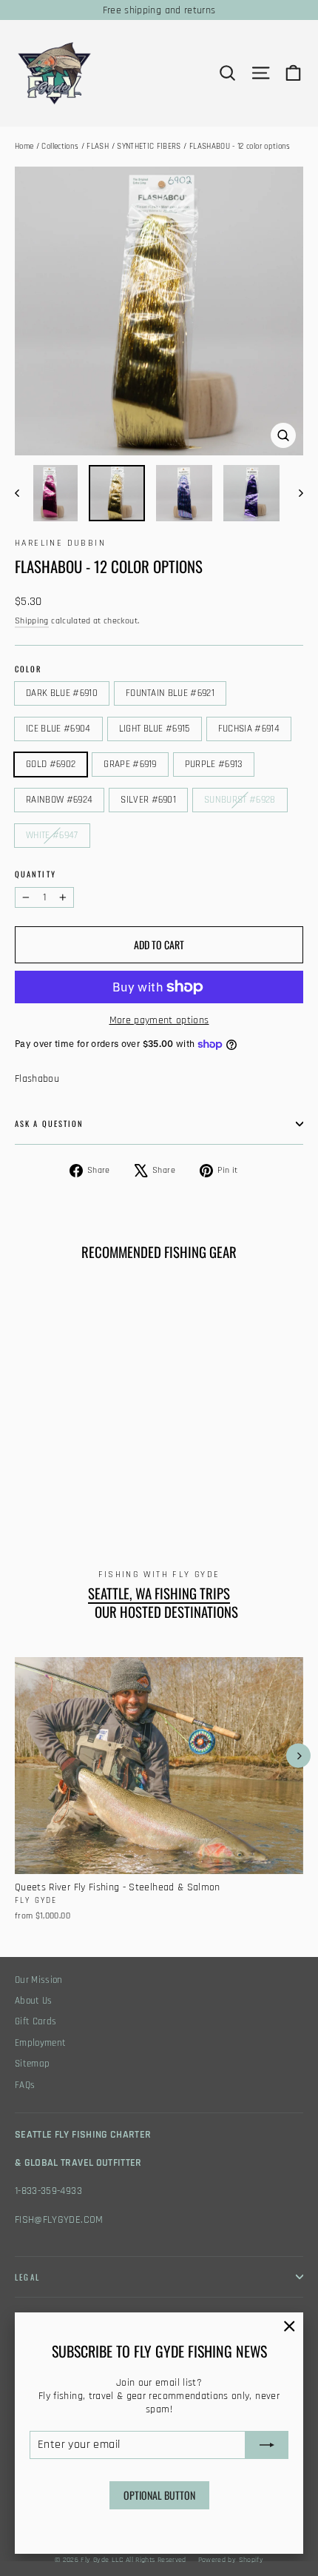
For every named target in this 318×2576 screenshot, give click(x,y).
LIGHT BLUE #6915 (155, 729)
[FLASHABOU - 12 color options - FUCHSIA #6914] (88, 1489)
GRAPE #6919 (130, 764)
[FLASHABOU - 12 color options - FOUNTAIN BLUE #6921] (39, 1489)
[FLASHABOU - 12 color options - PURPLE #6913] (137, 1489)
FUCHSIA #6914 (249, 729)
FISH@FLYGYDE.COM (59, 2220)
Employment (41, 2043)
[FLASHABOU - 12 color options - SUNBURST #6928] (186, 1489)
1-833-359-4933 (48, 2191)
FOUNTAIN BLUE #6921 (170, 693)
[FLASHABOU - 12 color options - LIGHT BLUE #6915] (72, 1489)
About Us (34, 2001)
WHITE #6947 (52, 835)
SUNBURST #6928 (240, 800)
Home (24, 147)
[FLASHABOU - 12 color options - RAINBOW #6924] (153, 1489)
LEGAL (27, 2277)
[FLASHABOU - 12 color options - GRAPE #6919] (121, 1489)
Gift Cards (36, 2022)
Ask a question (49, 1123)
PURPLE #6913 (214, 764)
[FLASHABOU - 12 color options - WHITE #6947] (23, 1502)
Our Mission (39, 1980)
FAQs (25, 2085)
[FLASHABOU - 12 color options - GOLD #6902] (104, 1489)
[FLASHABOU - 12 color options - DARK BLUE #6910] (23, 1489)
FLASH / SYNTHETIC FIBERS (133, 147)
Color (28, 669)
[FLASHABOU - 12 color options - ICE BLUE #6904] (55, 1489)
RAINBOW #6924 (59, 800)
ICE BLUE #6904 (58, 729)
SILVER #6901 (148, 800)
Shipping (32, 621)
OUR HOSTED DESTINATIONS (166, 1612)
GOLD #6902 (51, 764)
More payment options (159, 1020)
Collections (60, 147)
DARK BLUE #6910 (62, 693)
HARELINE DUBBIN (60, 543)
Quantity (35, 874)
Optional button (159, 2495)
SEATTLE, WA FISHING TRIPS (159, 1593)
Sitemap (32, 2064)
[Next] (298, 1756)
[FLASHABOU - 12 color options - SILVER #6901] (169, 1489)
